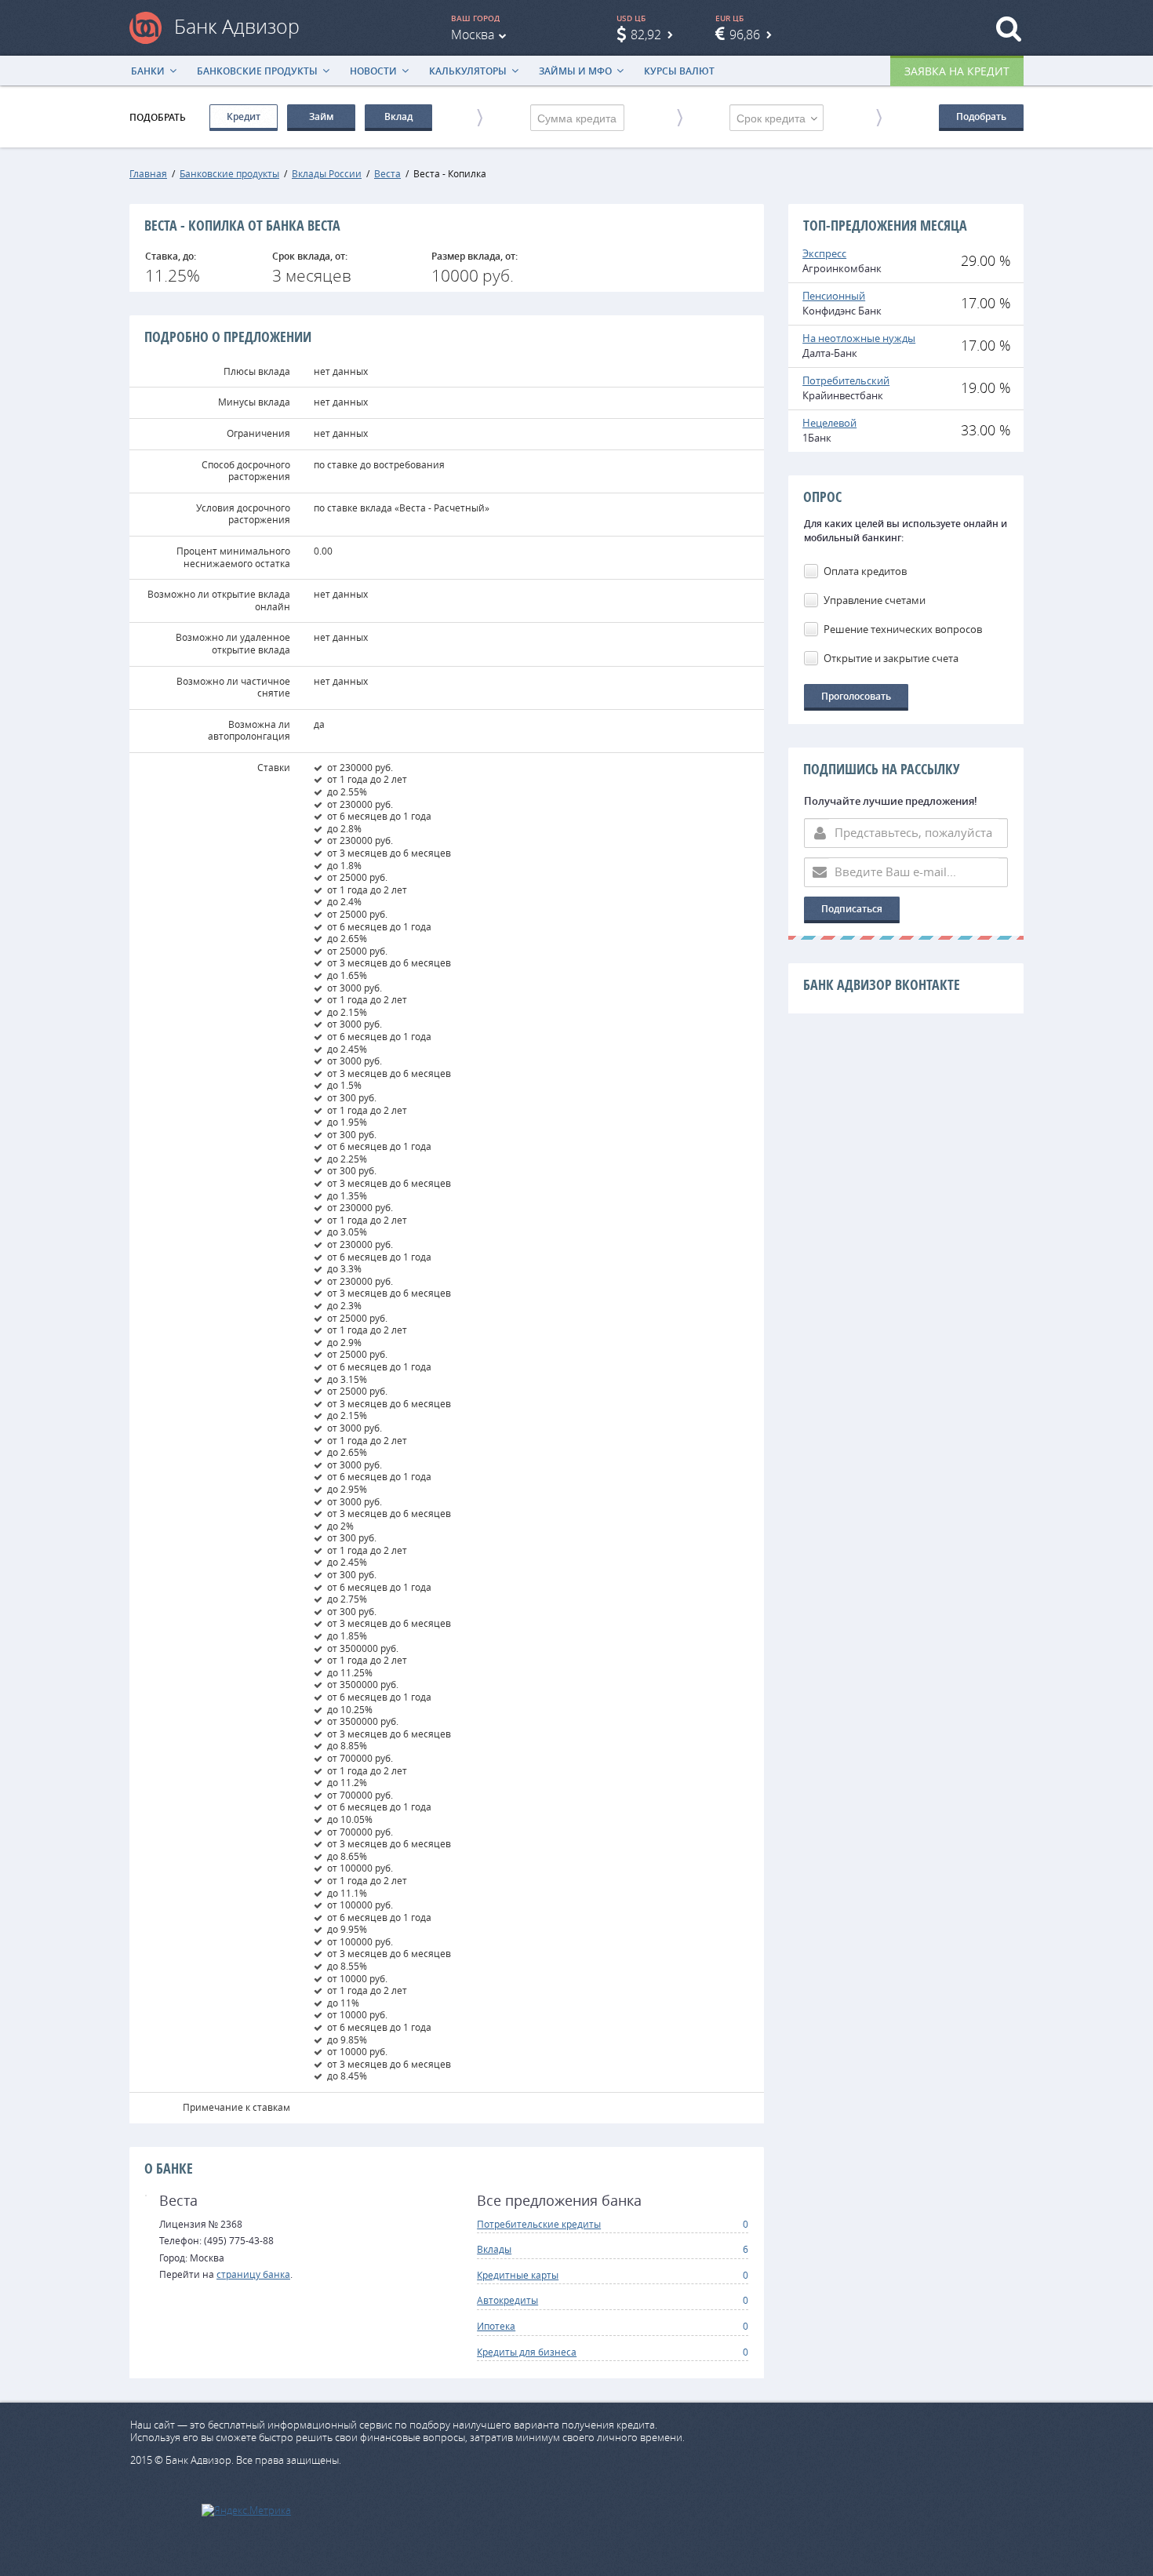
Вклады (494, 2249)
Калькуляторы (468, 71)
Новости (373, 71)
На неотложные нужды (859, 338)
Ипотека (496, 2326)
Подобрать (981, 116)
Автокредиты (507, 2300)
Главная (148, 173)
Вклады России (327, 173)
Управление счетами (875, 600)
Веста (387, 173)
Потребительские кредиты (539, 2224)
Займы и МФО (575, 71)
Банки (148, 71)
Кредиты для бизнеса (527, 2352)
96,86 (745, 35)
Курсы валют (679, 71)
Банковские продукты (257, 71)
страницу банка (253, 2274)
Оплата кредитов (865, 571)
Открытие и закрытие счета (891, 658)
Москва (473, 35)
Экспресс (824, 253)
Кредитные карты (518, 2275)
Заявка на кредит (957, 71)
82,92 (646, 35)
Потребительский (846, 380)
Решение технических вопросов (903, 629)
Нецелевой (829, 423)
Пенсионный (834, 296)
